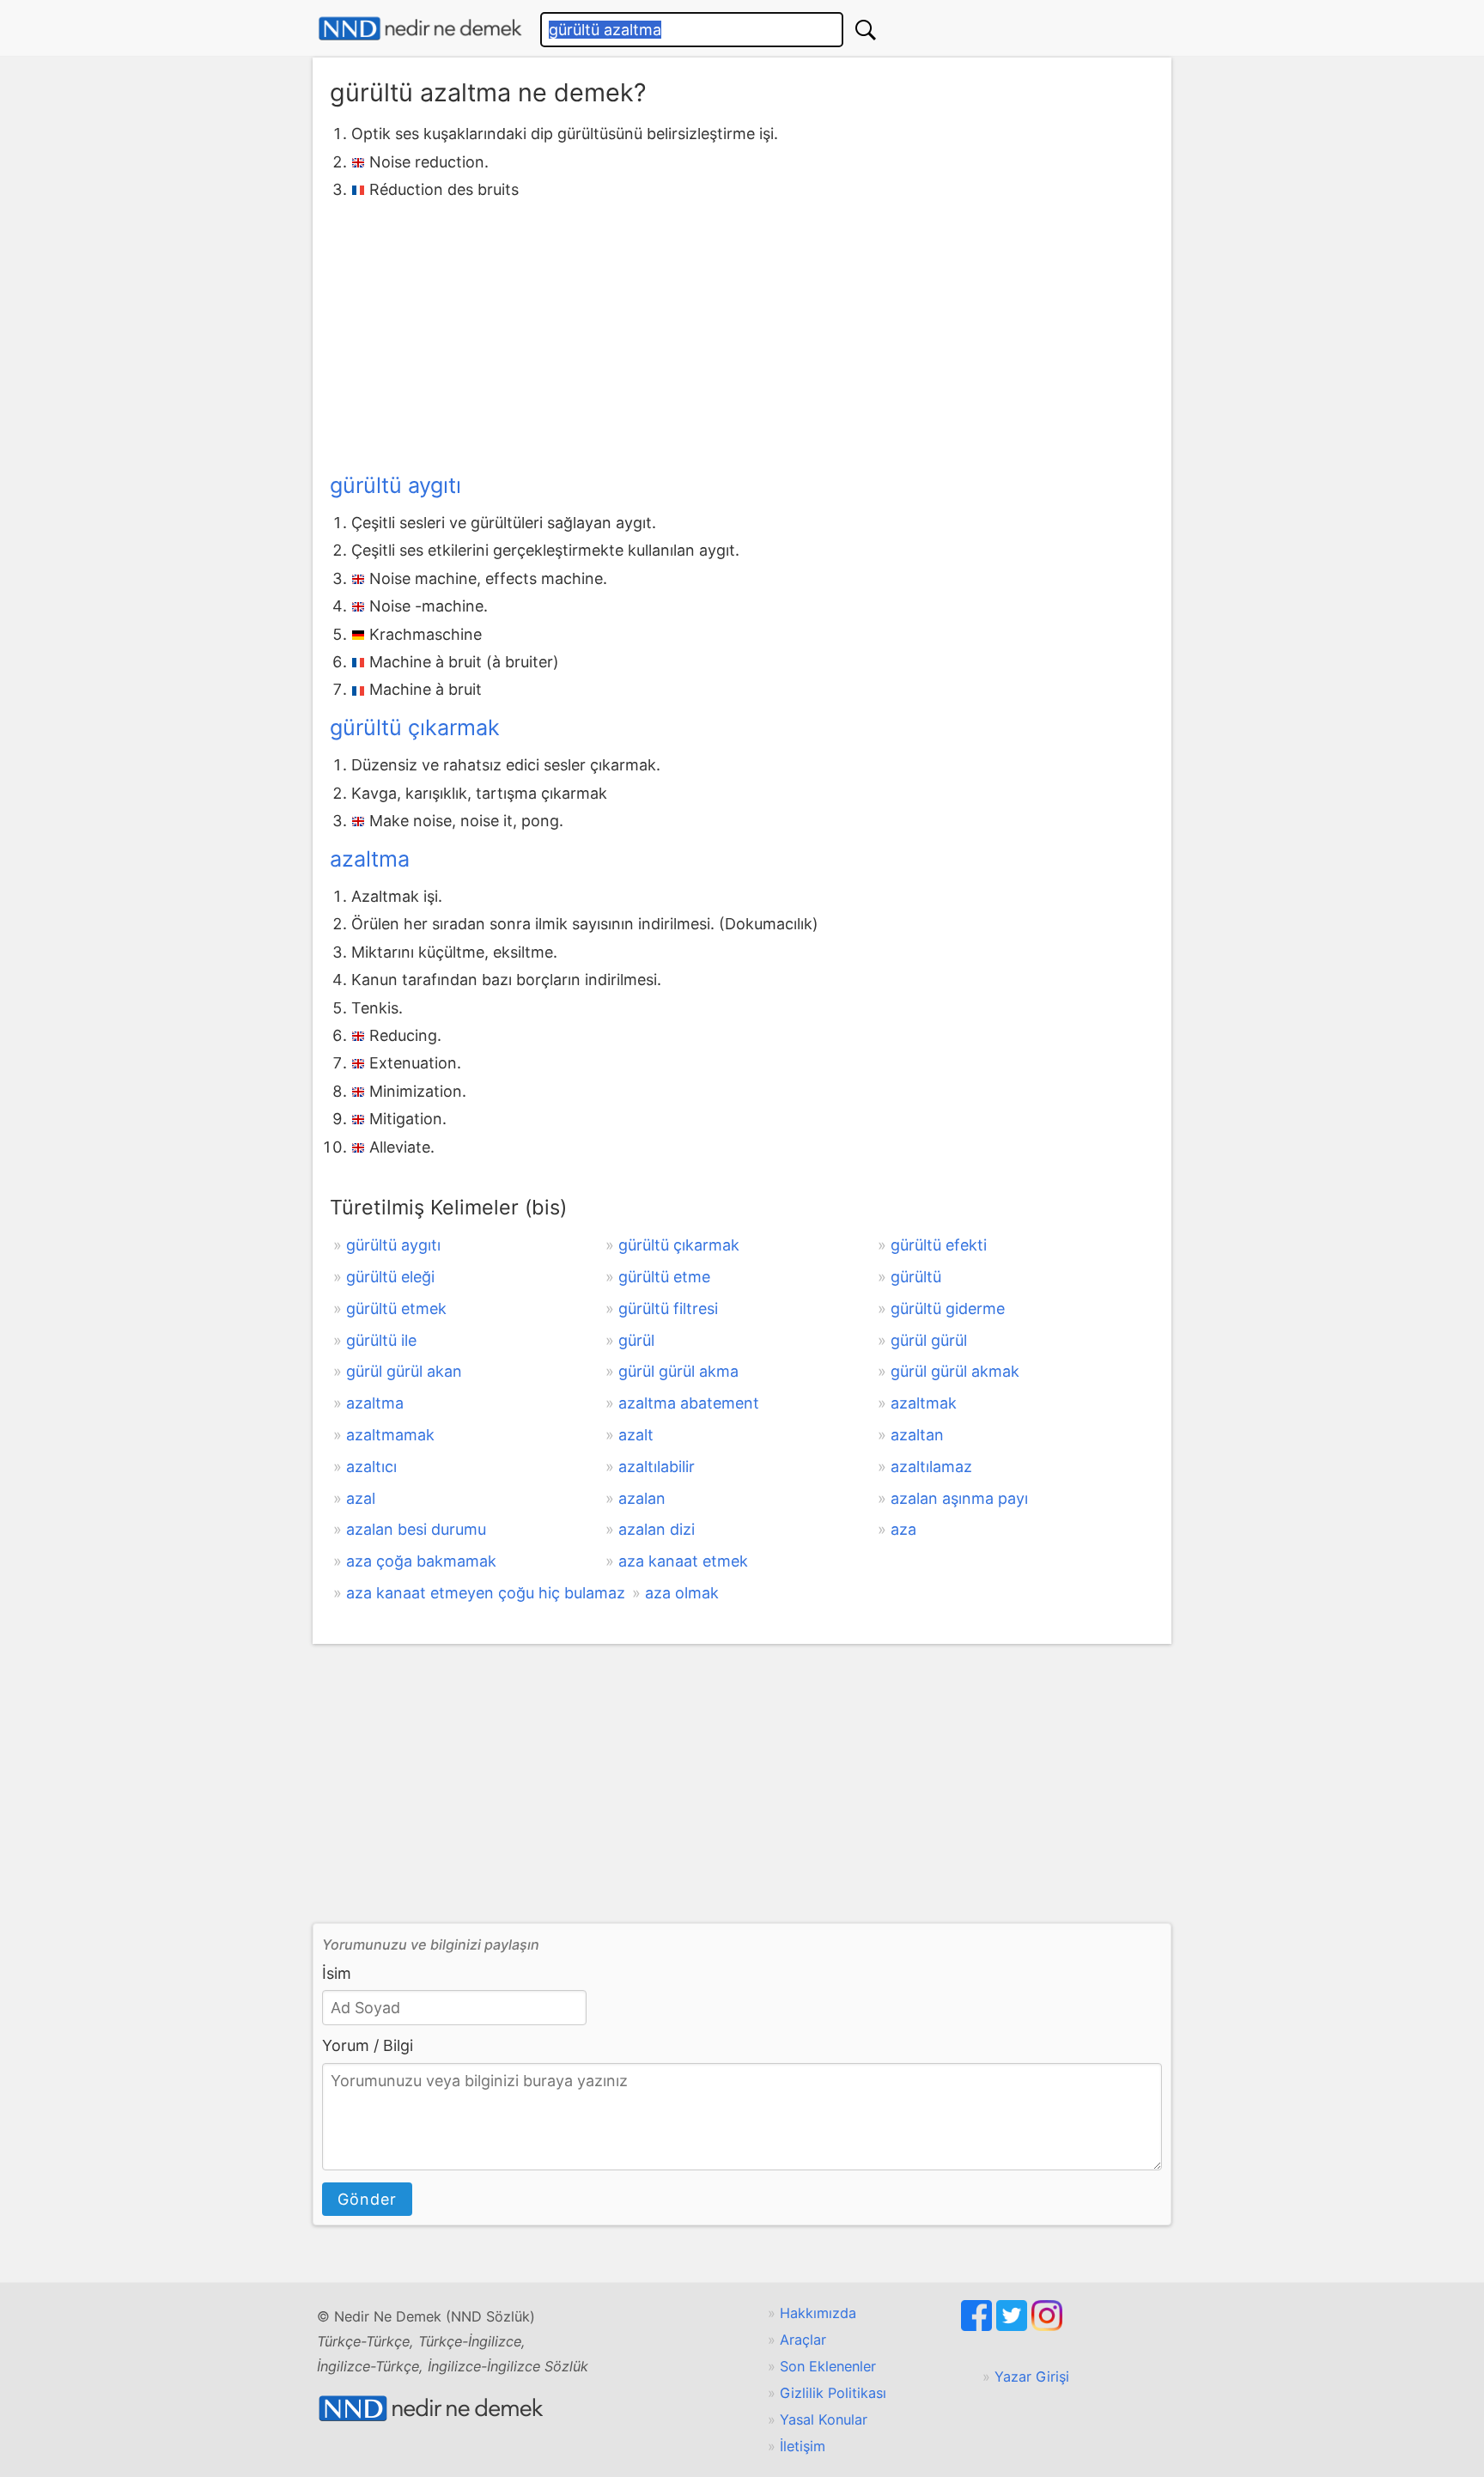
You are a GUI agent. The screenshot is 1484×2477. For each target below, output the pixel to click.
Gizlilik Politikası (833, 2393)
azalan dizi (657, 1529)
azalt (636, 1435)
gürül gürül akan (404, 1371)
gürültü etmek (396, 1308)
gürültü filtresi (668, 1308)
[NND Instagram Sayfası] (1047, 2326)
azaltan (917, 1435)
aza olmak (682, 1593)
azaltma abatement (689, 1403)
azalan (642, 1498)
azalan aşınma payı (959, 1498)
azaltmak (924, 1403)
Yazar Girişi (1032, 2377)
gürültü (916, 1277)
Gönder (367, 2199)
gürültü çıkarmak (415, 727)
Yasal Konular (824, 2419)
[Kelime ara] (866, 30)
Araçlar (803, 2340)
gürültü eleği (390, 1277)
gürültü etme (664, 1277)
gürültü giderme (948, 1308)
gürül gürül (929, 1340)
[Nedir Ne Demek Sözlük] (420, 29)
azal (361, 1498)
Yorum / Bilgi (368, 2045)
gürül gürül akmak (955, 1371)
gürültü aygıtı (395, 485)
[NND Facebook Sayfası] (979, 2326)
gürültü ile (381, 1340)
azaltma (370, 859)
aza (903, 1529)
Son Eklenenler (828, 2366)
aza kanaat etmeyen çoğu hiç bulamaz (486, 1593)
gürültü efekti (939, 1245)
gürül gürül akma (678, 1371)
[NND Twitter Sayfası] (1014, 2326)
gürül (636, 1340)
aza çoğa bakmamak (421, 1561)
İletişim (803, 2446)
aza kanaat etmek (683, 1561)
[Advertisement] (742, 333)
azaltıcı (371, 1467)
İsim (337, 1973)
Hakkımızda (818, 2313)
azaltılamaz (931, 1467)
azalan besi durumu (416, 1529)
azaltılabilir (657, 1467)
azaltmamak (390, 1435)
